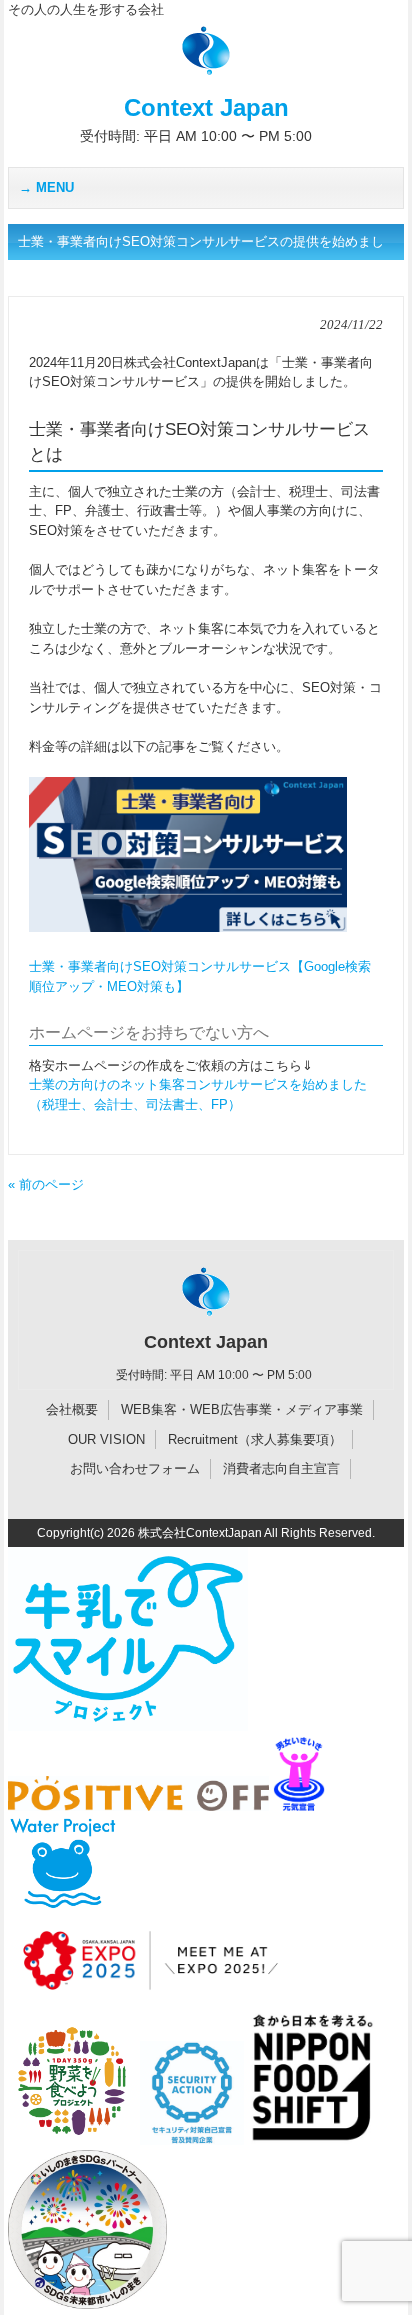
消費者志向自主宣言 (281, 1468)
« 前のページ (46, 1184)
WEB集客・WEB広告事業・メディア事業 (242, 1409)
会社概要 (72, 1409)
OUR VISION (106, 1439)
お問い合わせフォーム (135, 1468)
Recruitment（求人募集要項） (255, 1439)
